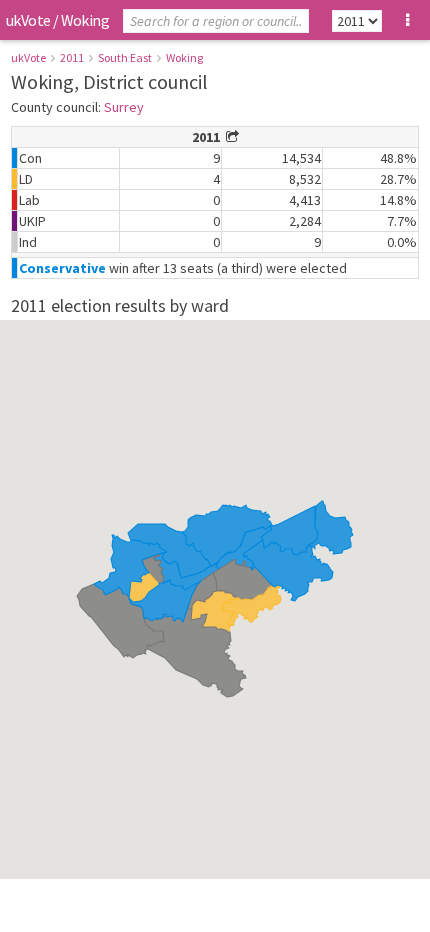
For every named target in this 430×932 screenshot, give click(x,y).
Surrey (124, 107)
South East (125, 57)
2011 (72, 57)
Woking (184, 57)
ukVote (28, 20)
